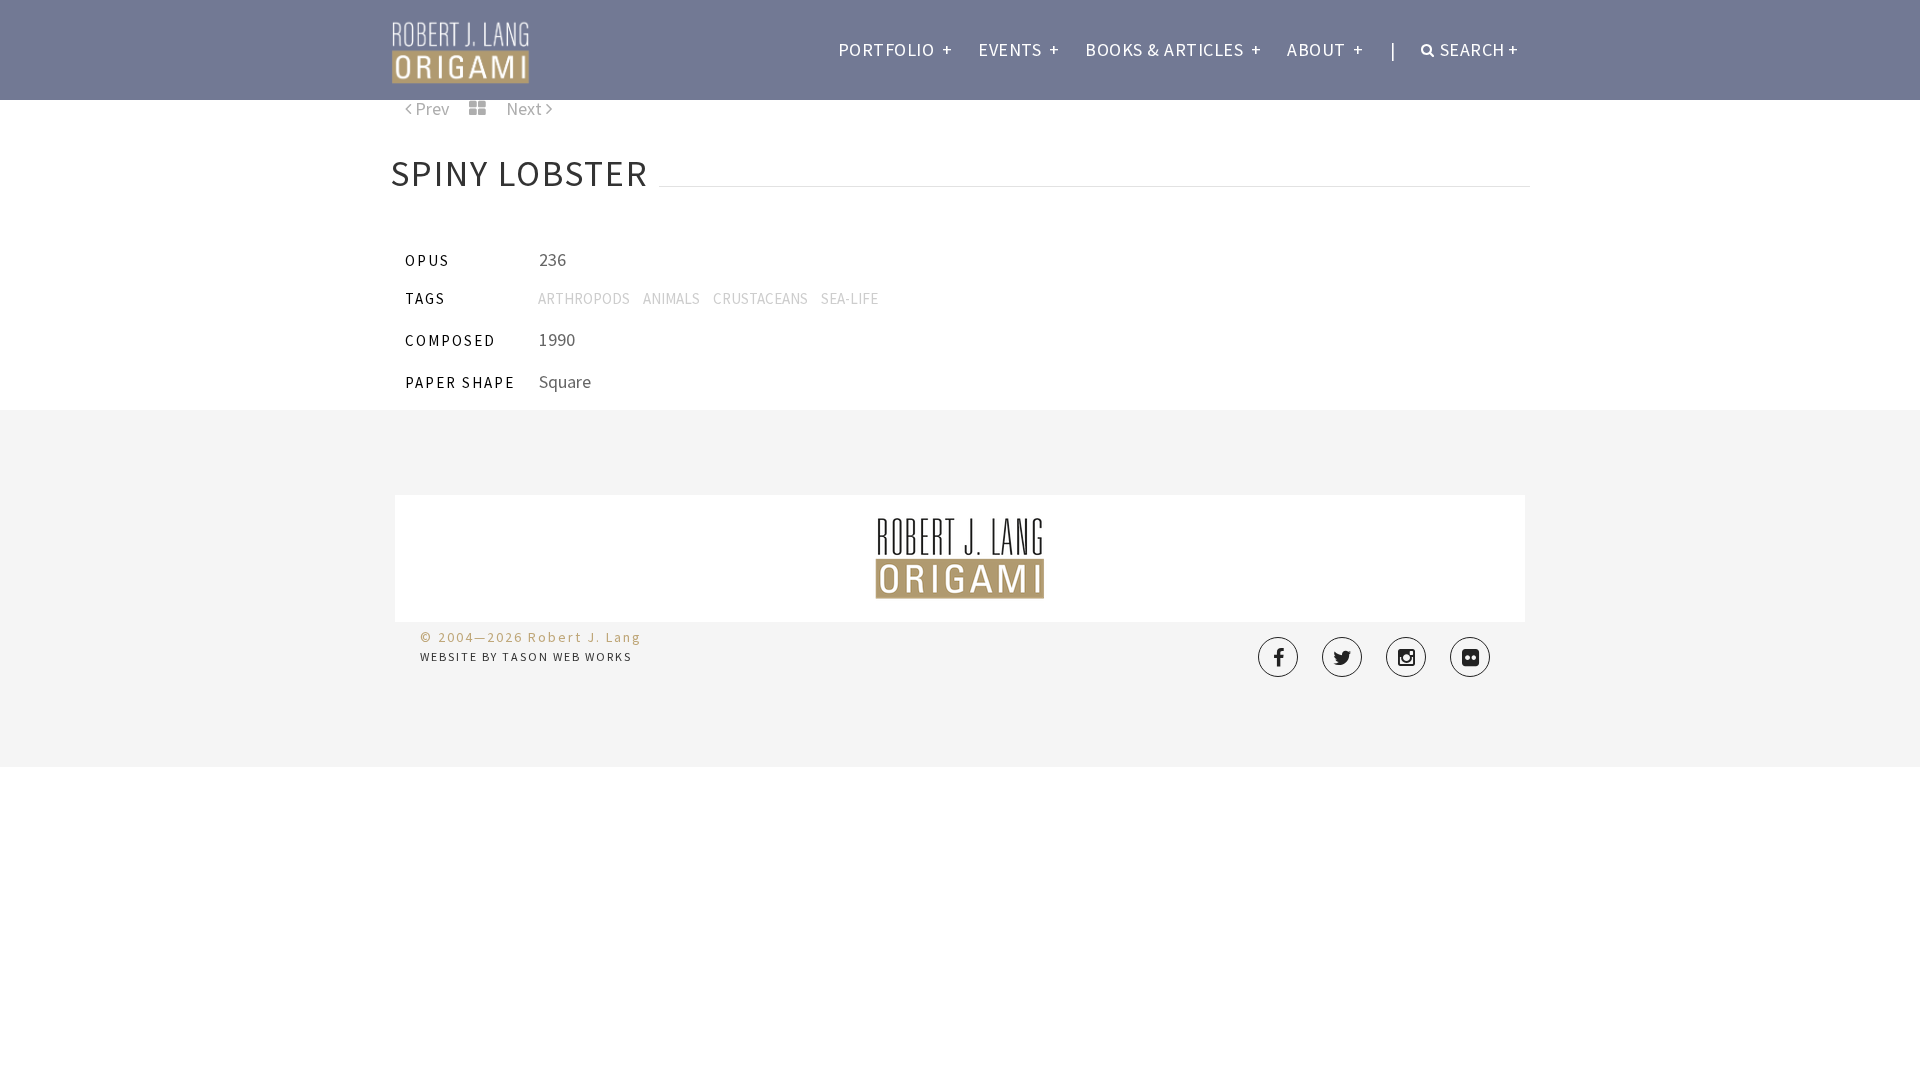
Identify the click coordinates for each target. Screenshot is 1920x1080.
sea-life (849, 298)
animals (671, 298)
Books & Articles (1173, 49)
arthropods (584, 298)
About (1325, 49)
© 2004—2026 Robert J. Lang (531, 637)
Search (1479, 49)
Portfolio (895, 49)
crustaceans (760, 298)
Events (1018, 49)
